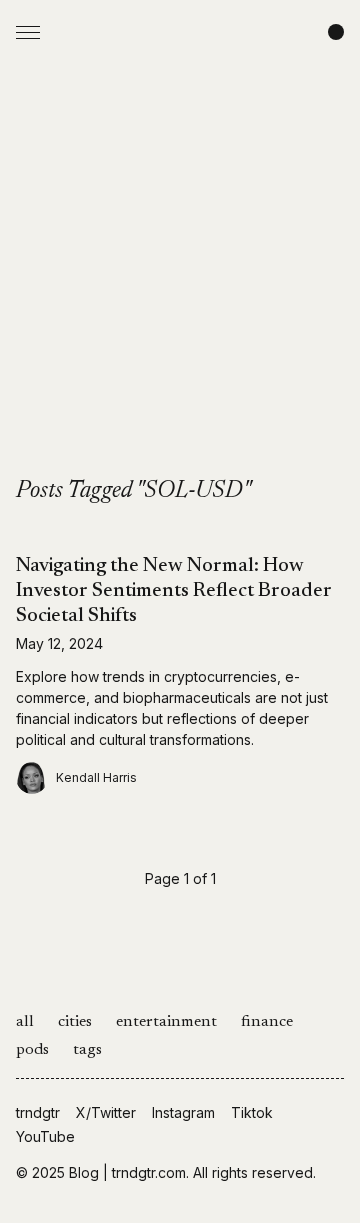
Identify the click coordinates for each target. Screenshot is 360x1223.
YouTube (45, 1136)
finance (267, 1022)
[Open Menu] (28, 32)
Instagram (183, 1112)
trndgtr (38, 1112)
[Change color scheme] (336, 32)
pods (32, 1050)
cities (75, 1022)
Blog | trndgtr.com (127, 1172)
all (25, 1022)
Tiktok (252, 1112)
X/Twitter (106, 1112)
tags (87, 1050)
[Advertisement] (180, 286)
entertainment (166, 1022)
